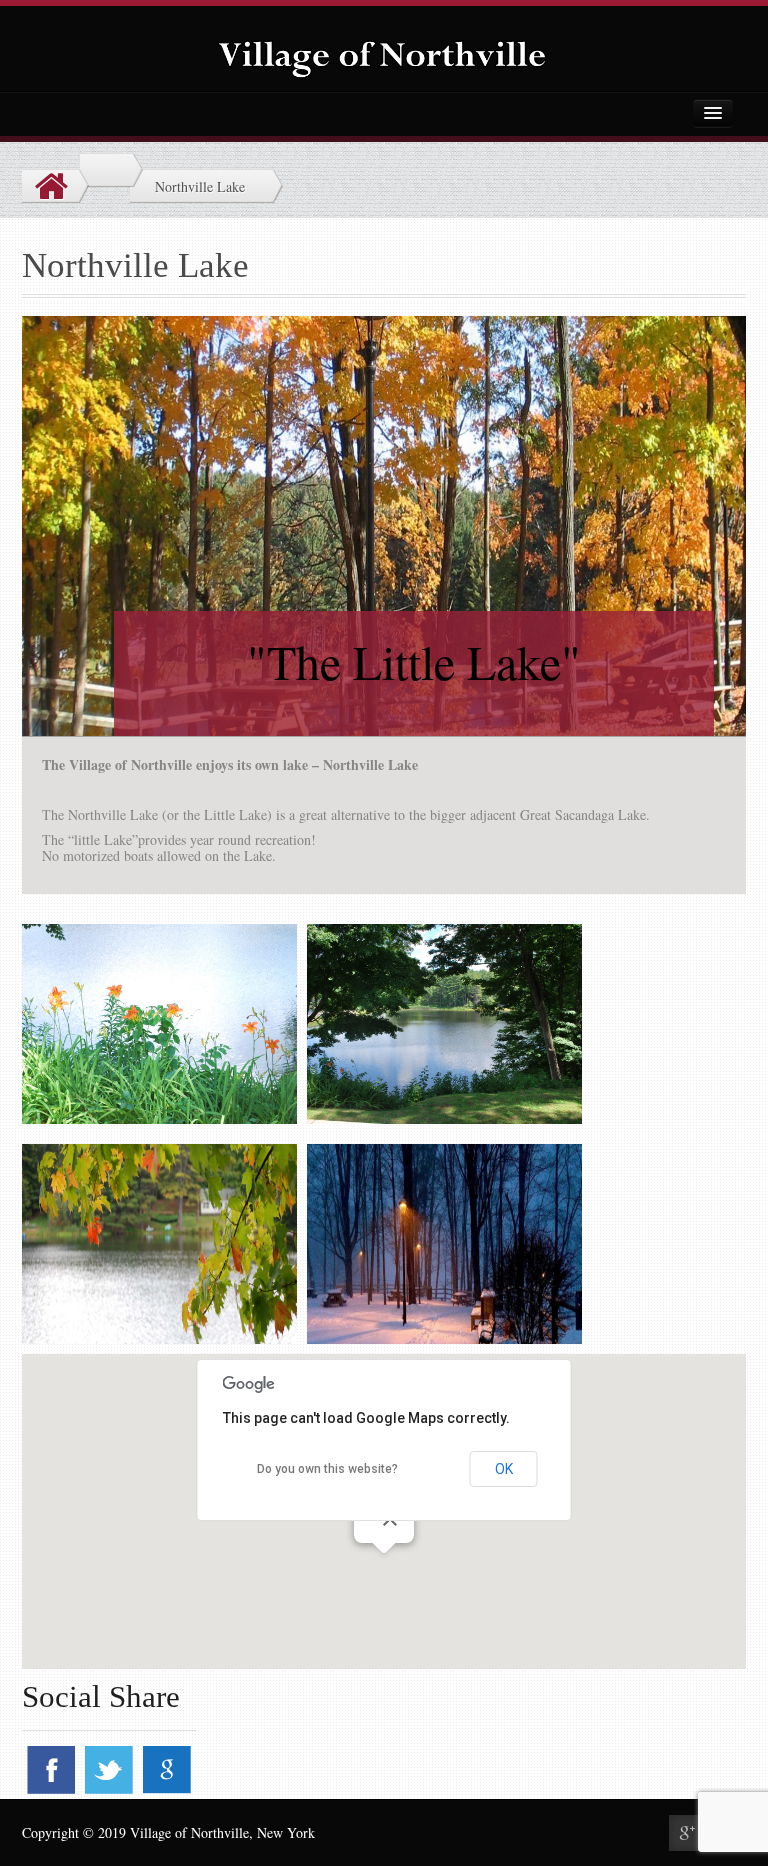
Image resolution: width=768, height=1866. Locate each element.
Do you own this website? (327, 1469)
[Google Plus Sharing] (687, 1833)
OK (504, 1469)
